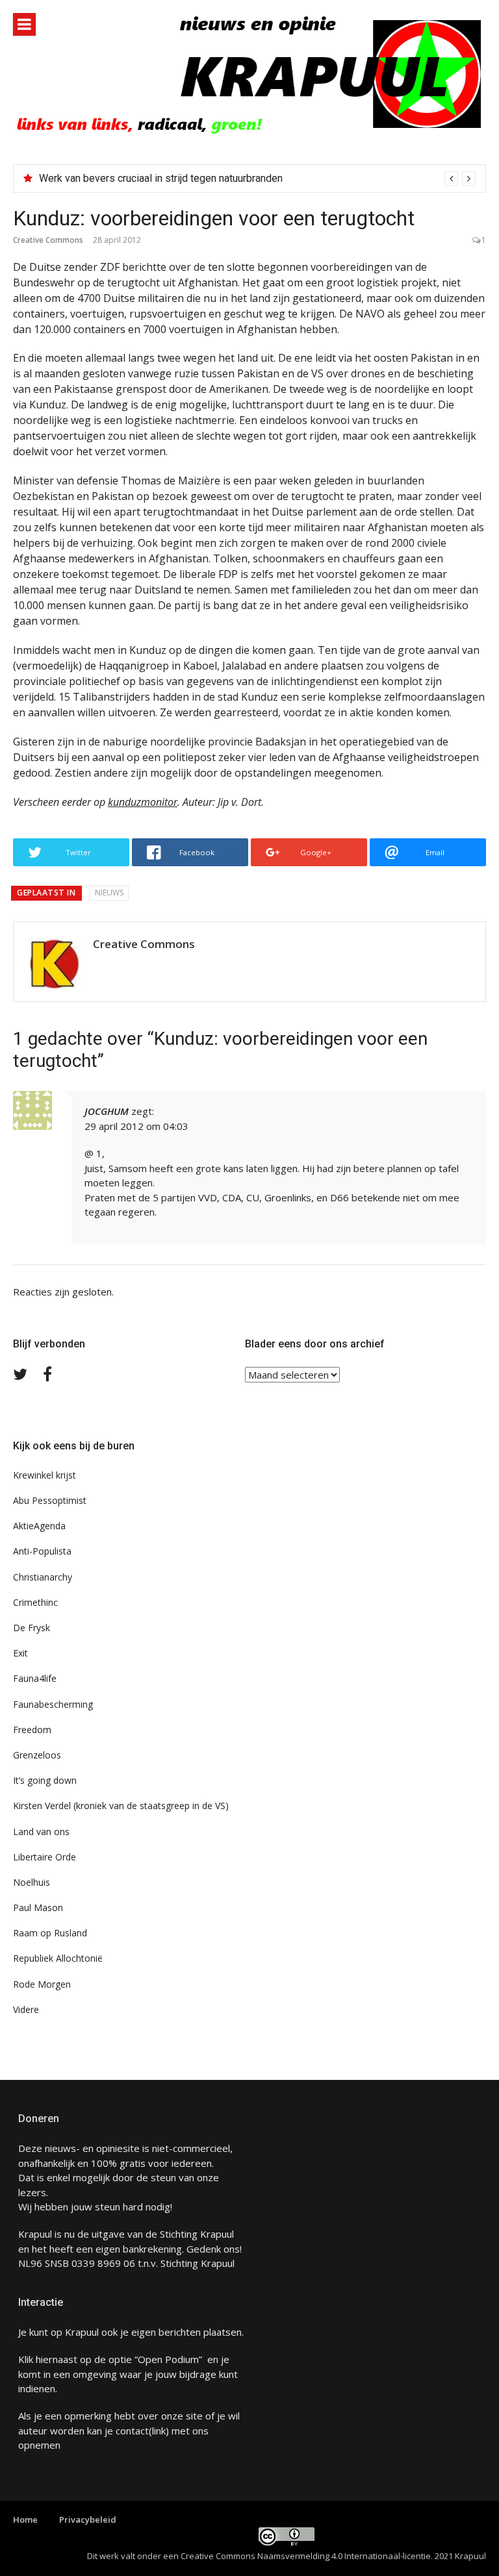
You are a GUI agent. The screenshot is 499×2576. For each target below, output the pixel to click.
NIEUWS (109, 893)
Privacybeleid (88, 2520)
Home (25, 2520)
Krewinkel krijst (45, 1475)
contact (132, 2431)
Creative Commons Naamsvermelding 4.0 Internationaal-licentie (306, 2556)
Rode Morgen (42, 1984)
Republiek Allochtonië (58, 1958)
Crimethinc (35, 1602)
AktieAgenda (39, 1526)
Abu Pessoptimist (50, 1500)
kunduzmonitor (143, 802)
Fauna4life (35, 1678)
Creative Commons (48, 240)
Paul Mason (38, 1907)
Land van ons (41, 1832)
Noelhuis (32, 1882)
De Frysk (32, 1628)
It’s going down (45, 1780)
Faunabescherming (53, 1704)
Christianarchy (43, 1577)
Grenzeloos (37, 1755)
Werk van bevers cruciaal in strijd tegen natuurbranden (161, 178)
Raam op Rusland (50, 1933)
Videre (26, 2009)
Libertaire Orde (45, 1857)
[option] (257, 179)
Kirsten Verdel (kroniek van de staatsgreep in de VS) (121, 1806)
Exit (20, 1653)
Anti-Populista (42, 1551)
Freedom (32, 1730)
